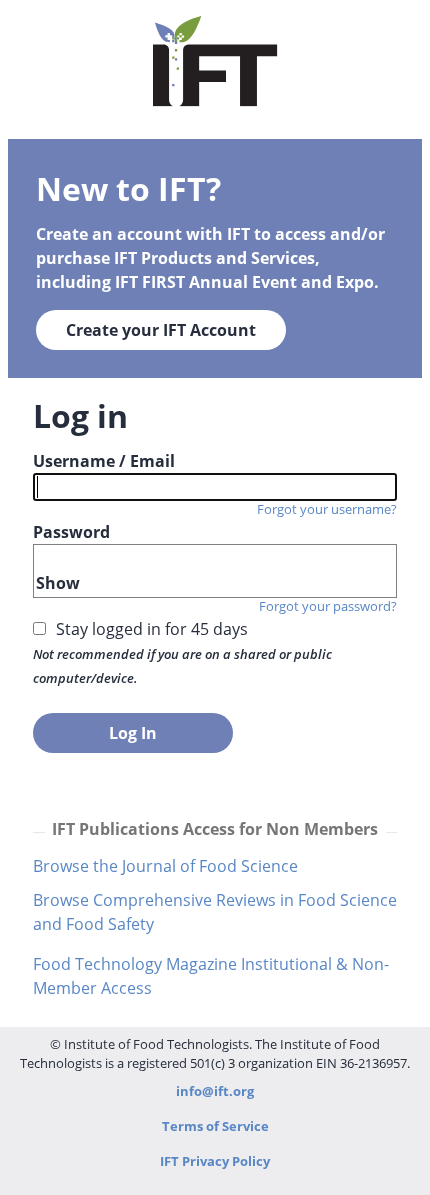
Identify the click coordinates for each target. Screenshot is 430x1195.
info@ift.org (215, 1091)
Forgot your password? (328, 606)
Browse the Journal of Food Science (165, 866)
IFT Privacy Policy (215, 1161)
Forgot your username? (327, 509)
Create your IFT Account (161, 330)
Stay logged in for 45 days (152, 629)
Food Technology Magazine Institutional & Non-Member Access (211, 976)
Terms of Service (215, 1126)
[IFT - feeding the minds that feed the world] (215, 97)
